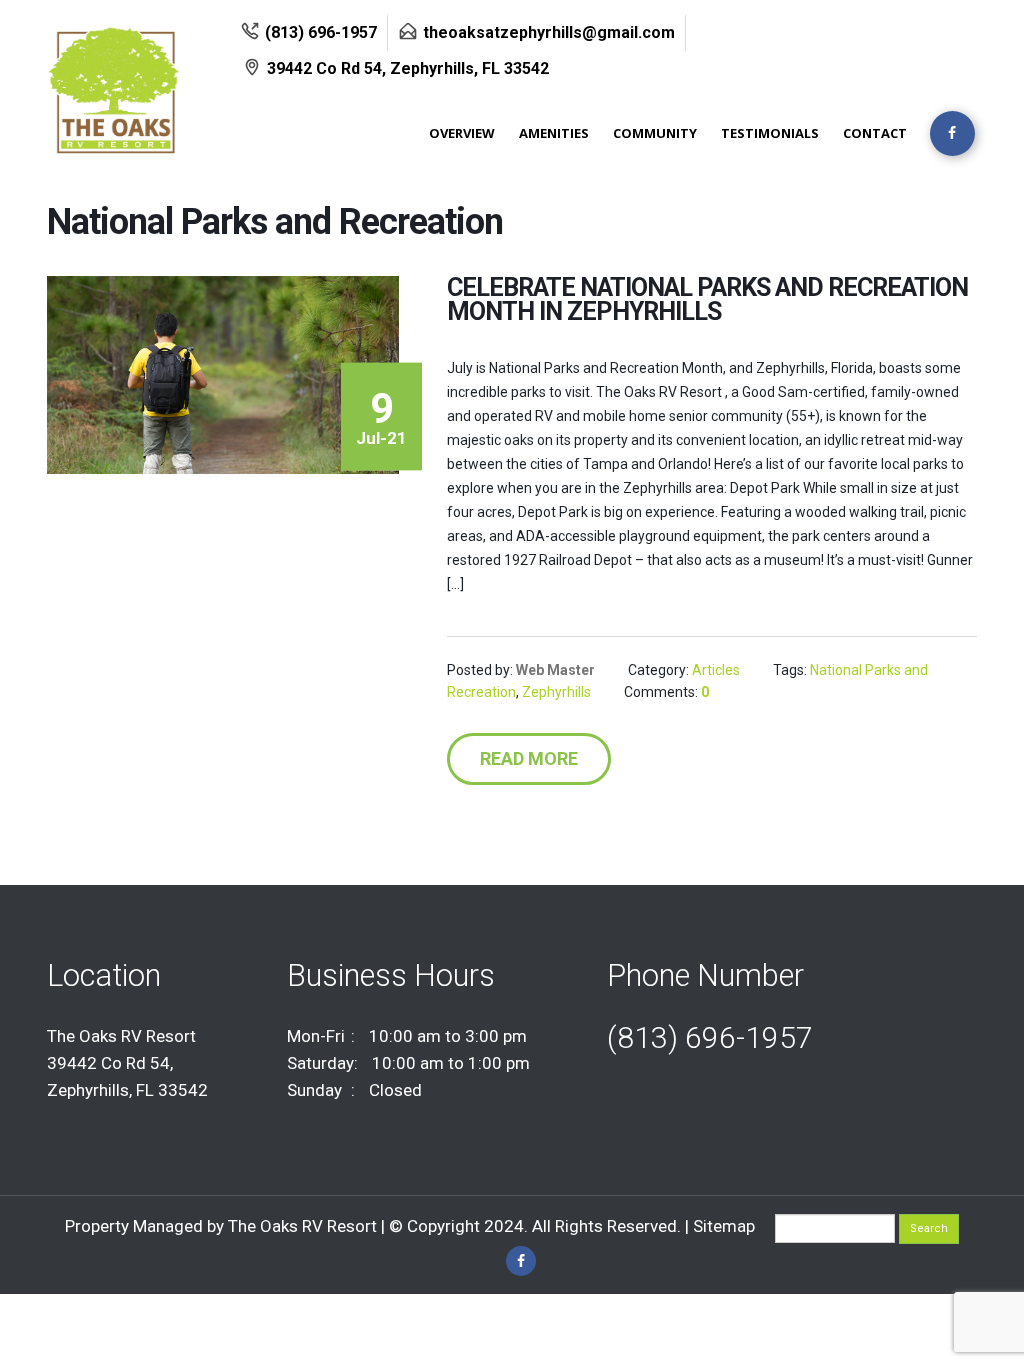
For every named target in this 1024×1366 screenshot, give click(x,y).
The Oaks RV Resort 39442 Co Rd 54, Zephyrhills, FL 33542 (127, 1063)
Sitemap (724, 1226)
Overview (462, 133)
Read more (529, 758)
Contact (875, 133)
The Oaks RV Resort (304, 1226)
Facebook (521, 1261)
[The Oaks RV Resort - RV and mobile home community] (139, 90)
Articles (716, 670)
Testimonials (770, 133)
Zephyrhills (556, 692)
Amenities (554, 133)
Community (655, 133)
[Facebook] (952, 133)
